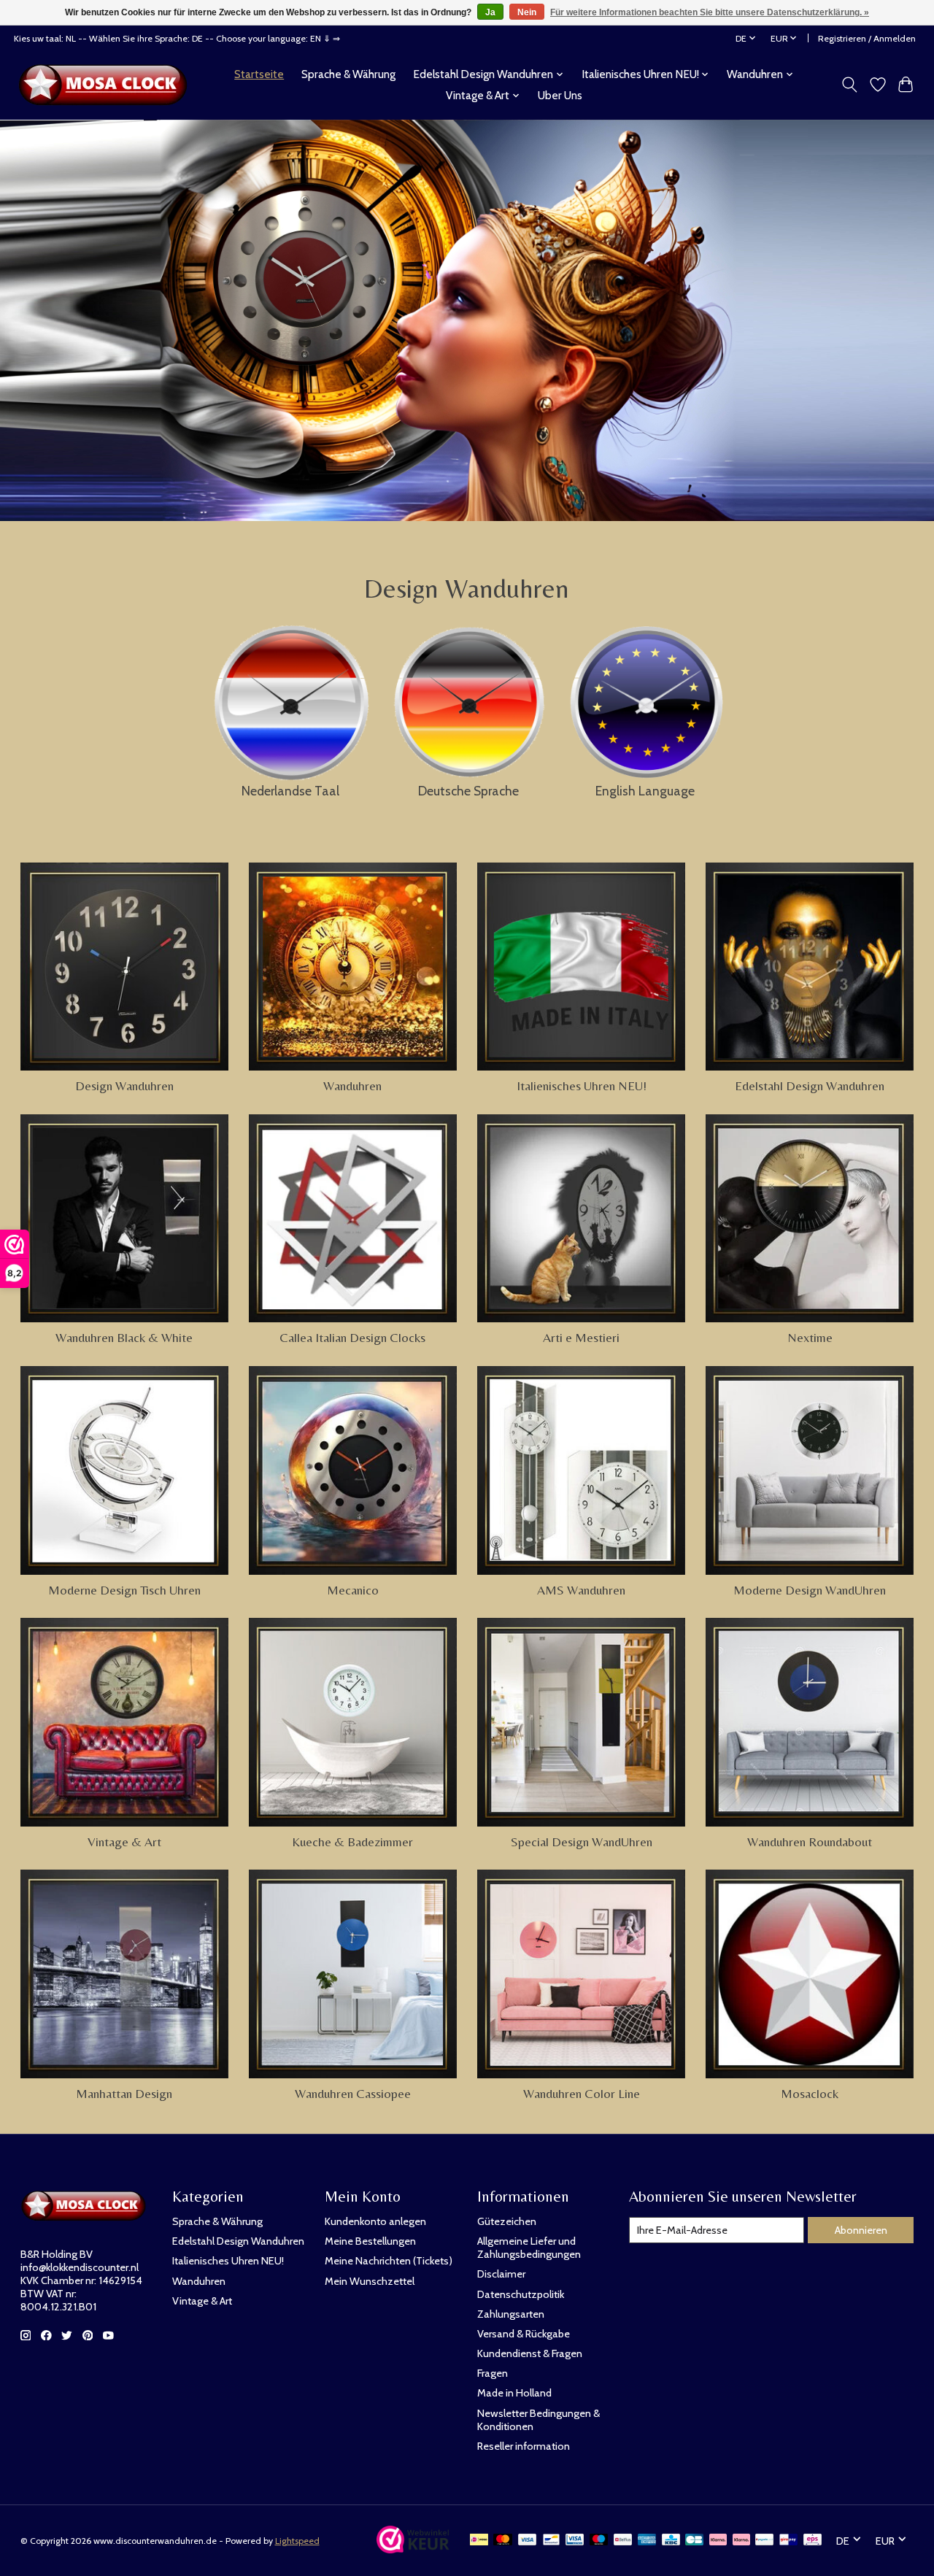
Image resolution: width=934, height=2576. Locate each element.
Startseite (259, 74)
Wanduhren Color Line (582, 2094)
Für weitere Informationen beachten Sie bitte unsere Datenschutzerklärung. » (710, 12)
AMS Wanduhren (581, 1590)
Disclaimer (501, 2274)
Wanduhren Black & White (124, 1338)
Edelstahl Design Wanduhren (810, 1086)
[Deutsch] (468, 698)
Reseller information (524, 2446)
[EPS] (813, 2541)
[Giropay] (788, 2541)
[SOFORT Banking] (741, 2541)
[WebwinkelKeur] (413, 2549)
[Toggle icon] (849, 85)
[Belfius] (623, 2541)
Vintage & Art (124, 1842)
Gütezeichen (507, 2221)
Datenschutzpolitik (521, 2294)
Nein (527, 12)
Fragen (493, 2373)
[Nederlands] (290, 698)
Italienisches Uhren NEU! (582, 1086)
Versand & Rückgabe (524, 2334)
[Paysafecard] (764, 2541)
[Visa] (528, 2541)
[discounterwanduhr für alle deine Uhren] (107, 85)
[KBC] (671, 2541)
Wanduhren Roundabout (810, 1842)
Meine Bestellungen (370, 2241)
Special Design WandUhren (582, 1842)
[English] (645, 698)
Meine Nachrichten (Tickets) (389, 2261)
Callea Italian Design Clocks (352, 1338)
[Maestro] (599, 2541)
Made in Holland (514, 2393)
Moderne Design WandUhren (810, 1590)
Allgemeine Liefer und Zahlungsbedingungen (529, 2248)
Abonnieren (861, 2230)
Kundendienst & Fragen (530, 2353)
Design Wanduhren (124, 1086)
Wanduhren (352, 1086)
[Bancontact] (551, 2541)
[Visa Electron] (575, 2541)
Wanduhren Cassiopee (353, 2094)
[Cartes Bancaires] (694, 2541)
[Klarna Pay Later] (718, 2541)
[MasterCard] (503, 2541)
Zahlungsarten (511, 2314)
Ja (490, 12)
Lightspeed (297, 2541)
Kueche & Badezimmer (352, 1842)
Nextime (810, 1338)
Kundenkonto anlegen (375, 2221)
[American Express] (647, 2541)
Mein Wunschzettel (370, 2281)
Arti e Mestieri (581, 1338)
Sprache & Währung (348, 74)
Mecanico (353, 1590)
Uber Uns (560, 95)
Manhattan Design (124, 2094)
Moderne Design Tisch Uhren (124, 1590)
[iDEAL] (479, 2541)
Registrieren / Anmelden (867, 38)
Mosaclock (810, 2094)
